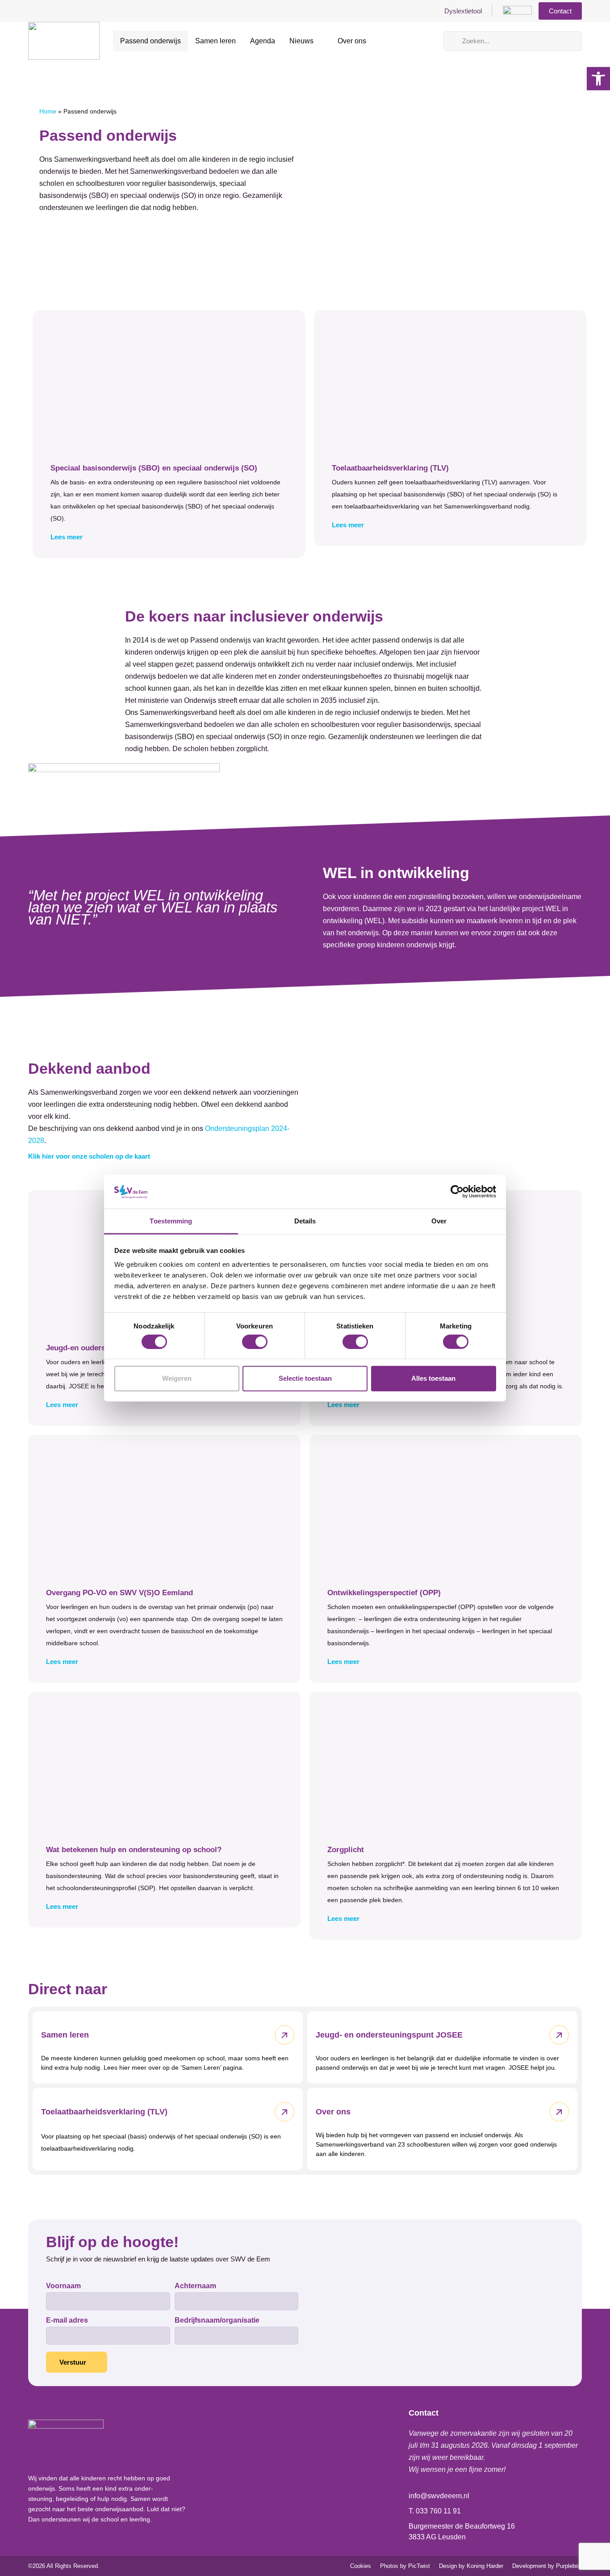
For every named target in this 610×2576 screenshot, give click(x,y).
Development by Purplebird (547, 2566)
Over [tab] (439, 1221)
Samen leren (215, 41)
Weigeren (177, 1378)
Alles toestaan (433, 1378)
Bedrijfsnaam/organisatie (217, 2320)
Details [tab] (305, 1221)
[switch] (255, 1341)
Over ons (352, 41)
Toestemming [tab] (171, 1221)
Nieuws (301, 41)
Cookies (361, 2566)
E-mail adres (67, 2320)
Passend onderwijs (150, 41)
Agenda (263, 41)
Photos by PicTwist (405, 2566)
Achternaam (195, 2286)
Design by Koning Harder (471, 2566)
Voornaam (63, 2286)
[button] (169, 537)
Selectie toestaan (305, 1378)
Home (48, 111)
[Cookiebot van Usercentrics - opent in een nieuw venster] (457, 1192)
